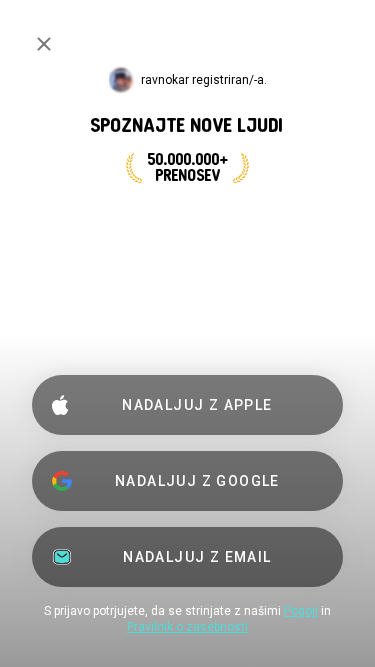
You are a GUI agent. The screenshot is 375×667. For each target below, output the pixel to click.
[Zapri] (44, 44)
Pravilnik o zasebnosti (187, 627)
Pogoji (301, 611)
